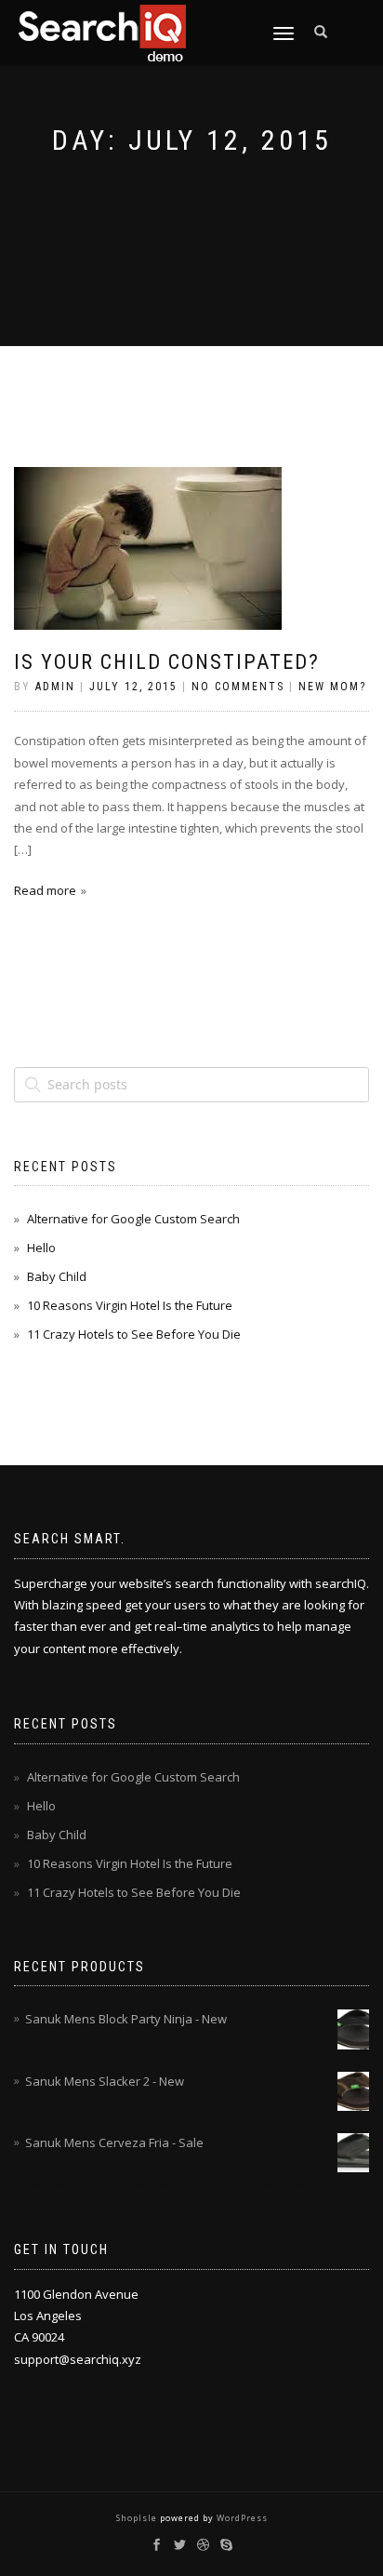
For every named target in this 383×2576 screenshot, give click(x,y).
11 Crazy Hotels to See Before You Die (134, 1334)
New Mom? (332, 687)
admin (55, 687)
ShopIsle (138, 2518)
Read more (45, 890)
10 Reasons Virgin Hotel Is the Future (130, 1305)
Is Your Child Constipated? (167, 662)
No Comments (238, 687)
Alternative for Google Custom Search (133, 1219)
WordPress (241, 2518)
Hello (41, 1248)
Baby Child (57, 1276)
